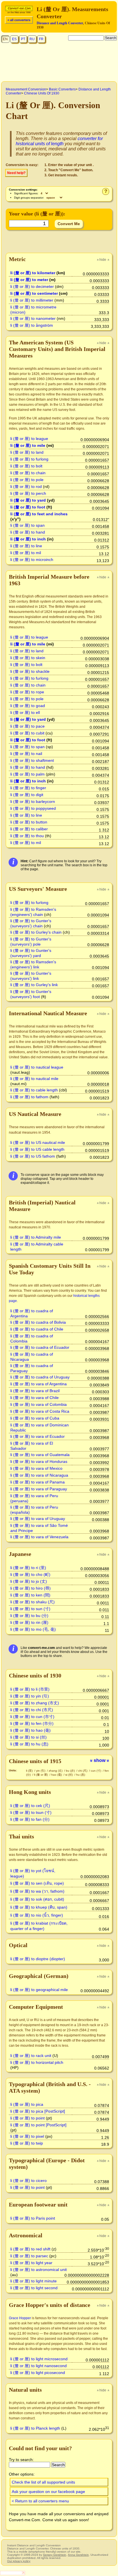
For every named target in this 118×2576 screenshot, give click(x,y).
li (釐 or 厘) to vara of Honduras (39, 1461)
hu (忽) (81, 1775)
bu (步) (71, 1771)
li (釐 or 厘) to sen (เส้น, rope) (37, 1883)
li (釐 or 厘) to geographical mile (39, 1990)
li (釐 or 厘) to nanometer (33, 318)
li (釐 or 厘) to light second (34, 2288)
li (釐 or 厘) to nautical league (37, 1067)
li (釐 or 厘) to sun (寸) (30, 1609)
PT (23, 39)
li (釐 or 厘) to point (27, 2118)
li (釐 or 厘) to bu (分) (29, 1616)
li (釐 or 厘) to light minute (34, 2281)
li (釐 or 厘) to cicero (28, 2181)
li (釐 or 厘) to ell (25, 712)
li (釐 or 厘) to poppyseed (33, 808)
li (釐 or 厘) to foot (28, 507)
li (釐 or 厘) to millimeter (32, 300)
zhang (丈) (56, 1771)
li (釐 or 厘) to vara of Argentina (39, 1384)
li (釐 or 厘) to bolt (26, 466)
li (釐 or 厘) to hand (28, 532)
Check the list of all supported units (43, 2482)
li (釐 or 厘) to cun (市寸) (32, 1717)
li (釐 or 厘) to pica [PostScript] (38, 2111)
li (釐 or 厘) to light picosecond (38, 2373)
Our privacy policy (19, 2561)
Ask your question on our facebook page (48, 2492)
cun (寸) (96, 1771)
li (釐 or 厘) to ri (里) (28, 1568)
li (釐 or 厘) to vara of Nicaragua (39, 1475)
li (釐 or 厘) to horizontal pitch (37, 2062)
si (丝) (69, 1775)
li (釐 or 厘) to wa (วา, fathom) (37, 1891)
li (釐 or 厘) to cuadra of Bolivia (38, 1322)
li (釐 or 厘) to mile (28, 445)
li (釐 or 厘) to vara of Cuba (35, 1418)
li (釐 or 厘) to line (26, 546)
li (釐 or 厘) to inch (28, 539)
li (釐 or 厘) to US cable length (37, 1149)
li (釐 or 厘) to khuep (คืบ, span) (39, 1907)
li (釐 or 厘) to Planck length (35, 2428)
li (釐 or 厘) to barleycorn (33, 802)
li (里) (30, 1771)
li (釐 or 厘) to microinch (32, 560)
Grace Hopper (20, 2318)
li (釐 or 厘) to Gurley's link (34, 985)
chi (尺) (83, 1771)
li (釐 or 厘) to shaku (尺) (33, 1602)
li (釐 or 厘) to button (29, 822)
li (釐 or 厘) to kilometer (33, 273)
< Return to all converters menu (40, 2501)
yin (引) (41, 1771)
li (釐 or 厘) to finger (28, 788)
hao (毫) (57, 1775)
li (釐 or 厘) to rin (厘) (29, 1622)
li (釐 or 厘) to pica (27, 2104)
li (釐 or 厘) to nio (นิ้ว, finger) (37, 1915)
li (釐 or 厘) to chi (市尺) (32, 1710)
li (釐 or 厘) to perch (28, 493)
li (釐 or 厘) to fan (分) (30, 1819)
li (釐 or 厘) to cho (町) (30, 1574)
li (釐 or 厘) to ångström (32, 325)
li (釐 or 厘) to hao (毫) (31, 1730)
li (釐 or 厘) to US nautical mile (38, 1142)
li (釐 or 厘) (41, 1775)
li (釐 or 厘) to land (27, 452)
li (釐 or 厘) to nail (26, 754)
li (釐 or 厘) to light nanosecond (39, 2366)
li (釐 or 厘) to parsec (29, 2256)
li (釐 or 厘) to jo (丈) (29, 1581)
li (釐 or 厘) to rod (26, 486)
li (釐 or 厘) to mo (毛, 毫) (33, 1629)
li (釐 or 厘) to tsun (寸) (31, 1812)
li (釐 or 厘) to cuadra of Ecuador (40, 1347)
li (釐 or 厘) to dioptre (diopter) (38, 1959)
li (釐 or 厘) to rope (27, 692)
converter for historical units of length (59, 141)
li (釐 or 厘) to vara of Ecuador (38, 1436)
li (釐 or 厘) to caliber (29, 829)
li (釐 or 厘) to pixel (27, 2136)
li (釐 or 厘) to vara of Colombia (39, 1404)
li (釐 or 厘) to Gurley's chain (36, 932)
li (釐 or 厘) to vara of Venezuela (39, 1537)
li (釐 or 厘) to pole (27, 480)
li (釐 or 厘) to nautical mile (34, 1079)
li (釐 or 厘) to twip (27, 2143)
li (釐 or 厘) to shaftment (32, 760)
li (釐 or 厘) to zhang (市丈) (35, 1703)
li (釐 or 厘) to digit (27, 795)
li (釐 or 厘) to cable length (34, 1090)
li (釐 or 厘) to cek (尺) (30, 1806)
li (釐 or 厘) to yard (28, 500)
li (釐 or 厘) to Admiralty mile (36, 1237)
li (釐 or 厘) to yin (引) (30, 1696)
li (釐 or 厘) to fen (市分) (32, 1723)
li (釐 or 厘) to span (27, 525)
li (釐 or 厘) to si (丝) (28, 1737)
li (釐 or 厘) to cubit (27, 733)
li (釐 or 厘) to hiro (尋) (31, 1588)
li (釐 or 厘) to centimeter (34, 293)
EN (5, 39)
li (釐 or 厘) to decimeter (32, 286)
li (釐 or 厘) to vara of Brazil (35, 1391)
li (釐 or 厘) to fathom (29, 1097)
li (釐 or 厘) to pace (27, 726)
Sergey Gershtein (55, 2555)
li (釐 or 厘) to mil (26, 553)
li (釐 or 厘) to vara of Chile (35, 1398)
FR (41, 39)
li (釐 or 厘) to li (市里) (30, 1689)
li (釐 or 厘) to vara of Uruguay (38, 1519)
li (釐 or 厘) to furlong (29, 459)
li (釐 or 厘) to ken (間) (30, 1595)
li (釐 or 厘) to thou (27, 836)
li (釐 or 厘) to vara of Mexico (36, 1468)
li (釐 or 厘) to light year (31, 2263)
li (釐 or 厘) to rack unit (31, 2056)
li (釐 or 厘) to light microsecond (39, 2359)
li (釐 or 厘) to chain (28, 473)
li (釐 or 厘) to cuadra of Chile (37, 1329)
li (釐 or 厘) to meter (29, 280)
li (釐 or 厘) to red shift (30, 2249)
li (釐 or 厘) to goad (28, 706)
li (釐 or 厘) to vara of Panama (38, 1482)
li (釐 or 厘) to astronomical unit (39, 2270)
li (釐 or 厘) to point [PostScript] (38, 2125)
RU (32, 39)
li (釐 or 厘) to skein (28, 658)
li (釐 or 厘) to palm (27, 774)
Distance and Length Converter (60, 23)
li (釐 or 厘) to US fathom (33, 1156)
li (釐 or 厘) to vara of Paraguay (39, 1489)
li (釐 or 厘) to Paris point (33, 2218)
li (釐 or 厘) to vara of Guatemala (40, 1455)
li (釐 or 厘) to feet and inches (39, 514)
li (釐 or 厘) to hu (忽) (29, 1744)
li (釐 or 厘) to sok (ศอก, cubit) (37, 1899)
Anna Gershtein (78, 2555)
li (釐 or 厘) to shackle (30, 671)
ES (14, 39)
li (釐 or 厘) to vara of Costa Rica (40, 1411)
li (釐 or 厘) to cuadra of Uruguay (40, 1377)
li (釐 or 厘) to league (29, 439)
